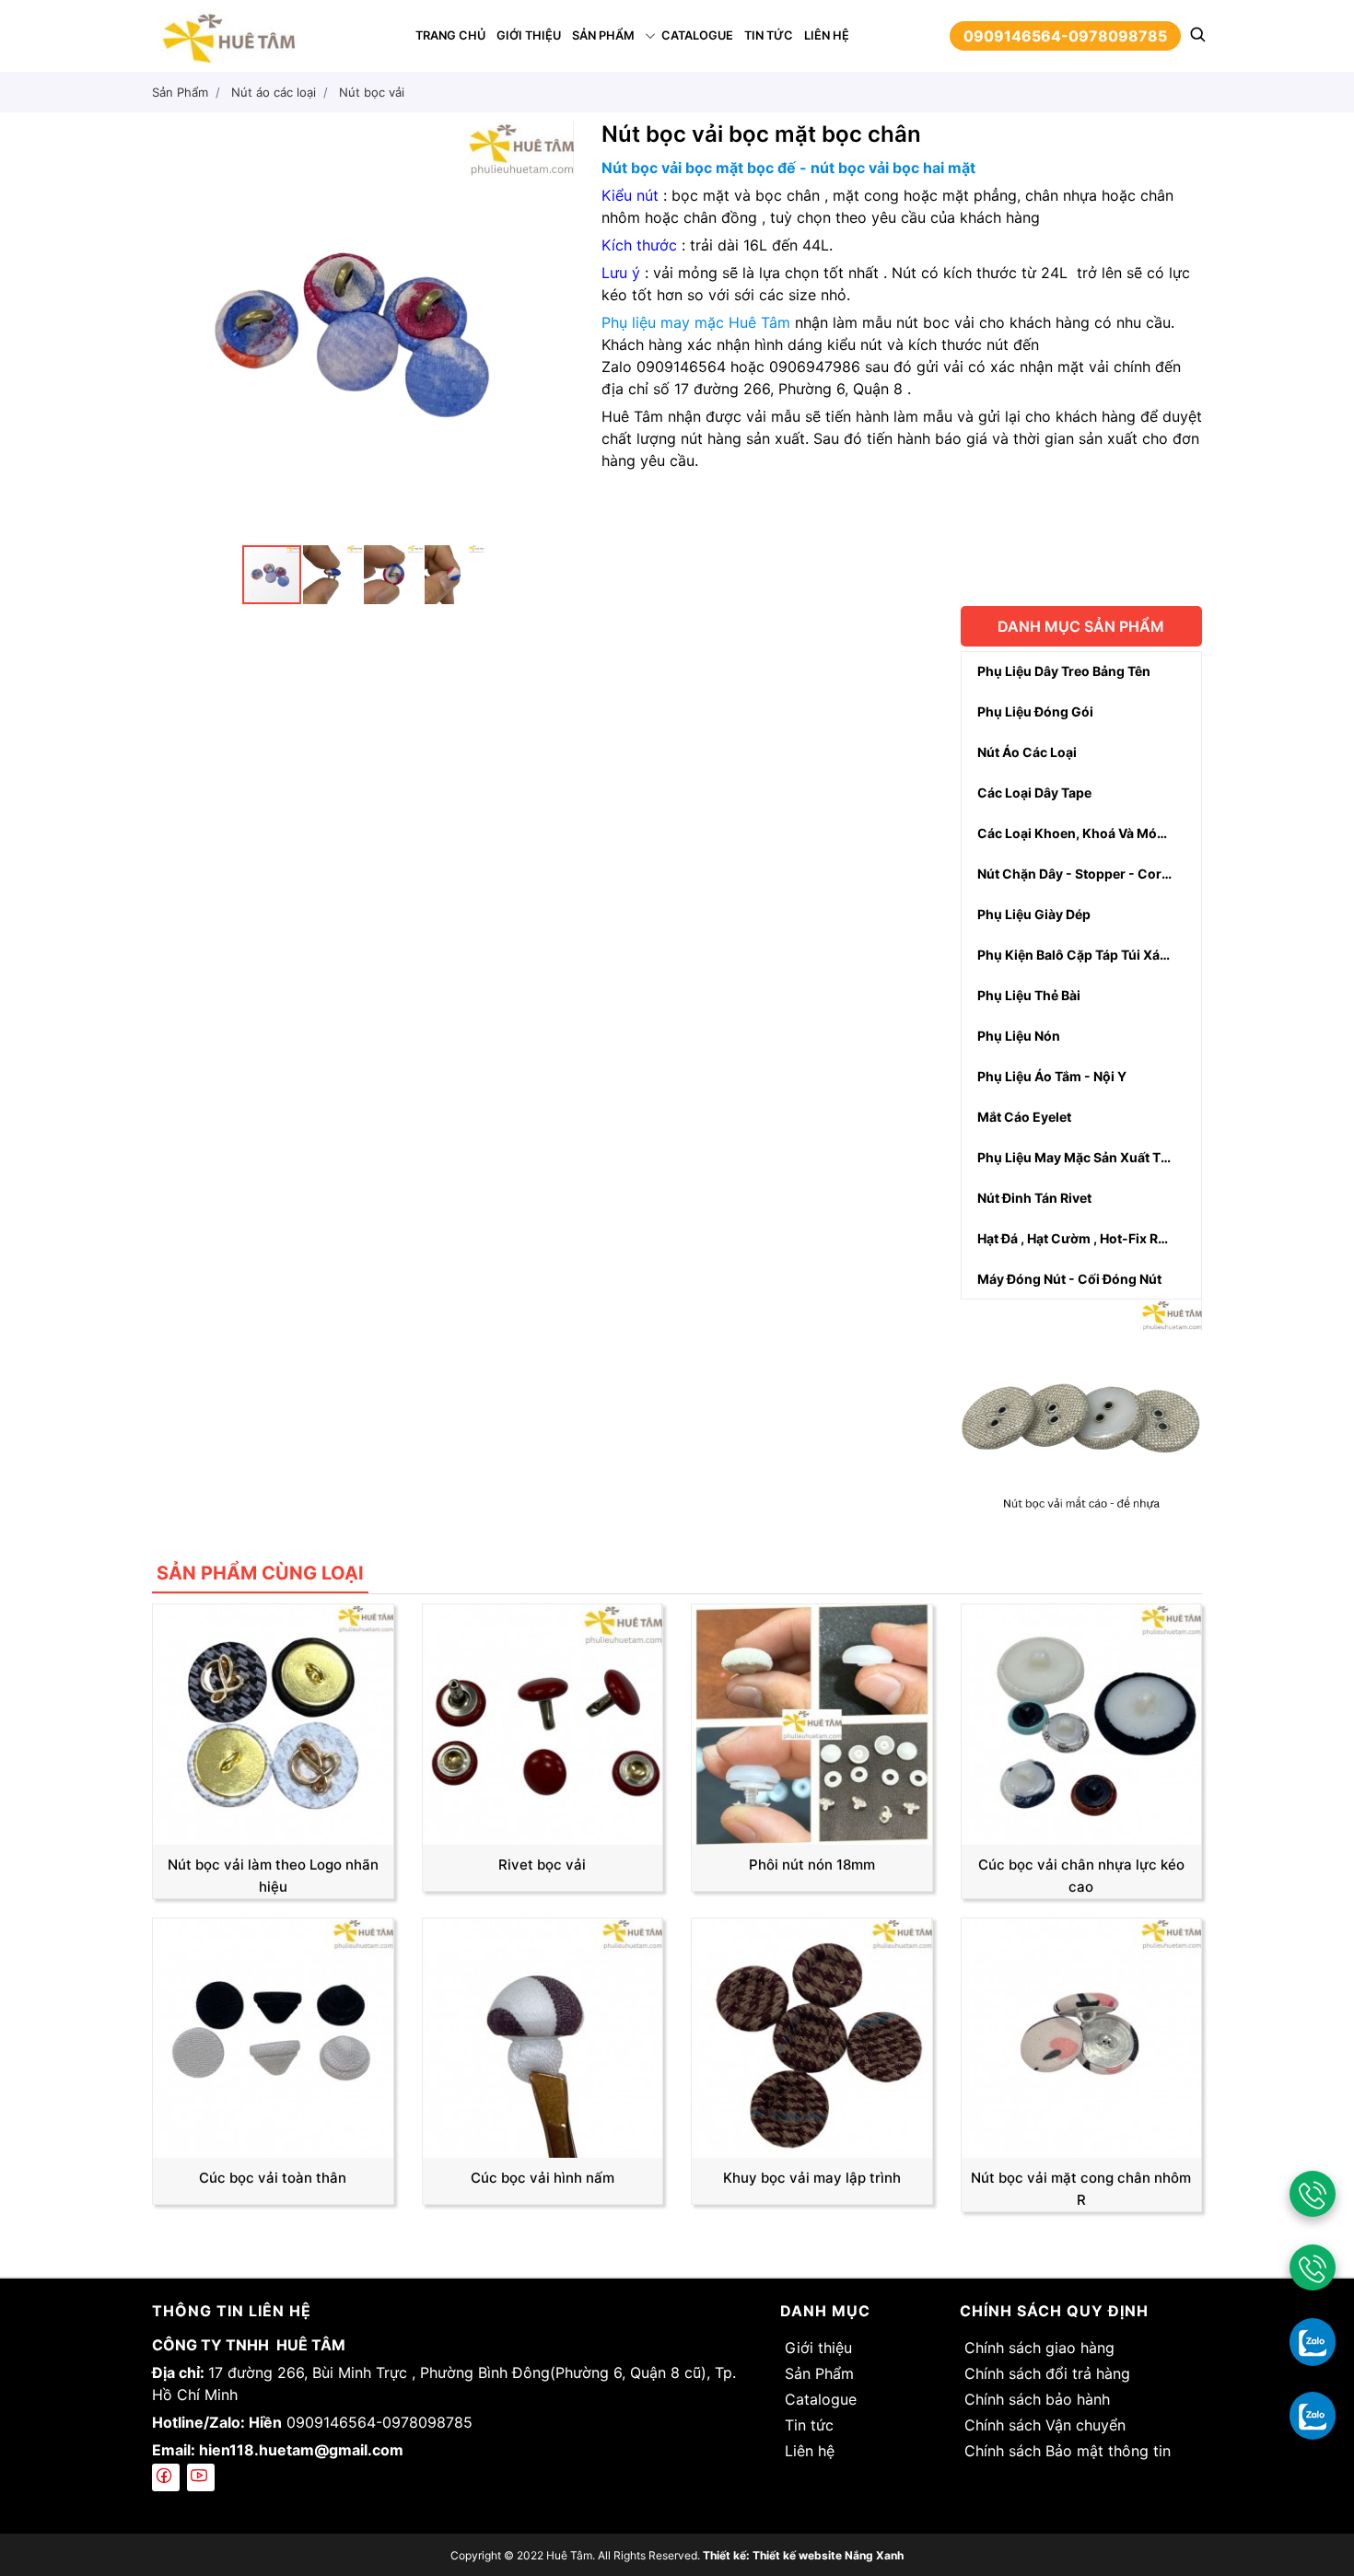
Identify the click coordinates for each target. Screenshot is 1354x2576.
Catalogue (697, 35)
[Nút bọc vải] (1082, 1418)
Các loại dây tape (1034, 793)
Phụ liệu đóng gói (1035, 711)
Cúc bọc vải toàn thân (273, 2178)
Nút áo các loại (1027, 752)
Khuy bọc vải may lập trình (812, 2178)
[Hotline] (1313, 2194)
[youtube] (201, 2477)
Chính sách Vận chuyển (1045, 2425)
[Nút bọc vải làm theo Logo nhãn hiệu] (273, 1723)
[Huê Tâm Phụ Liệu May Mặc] (228, 34)
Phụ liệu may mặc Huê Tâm (696, 322)
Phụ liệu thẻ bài (1029, 995)
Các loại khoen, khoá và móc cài (1083, 833)
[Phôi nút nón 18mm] (812, 1723)
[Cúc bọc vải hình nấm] (543, 2036)
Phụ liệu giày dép (1034, 914)
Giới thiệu (529, 35)
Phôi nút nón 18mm (812, 1865)
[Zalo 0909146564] (1313, 2341)
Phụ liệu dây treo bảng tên (1064, 671)
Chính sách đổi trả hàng (1047, 2373)
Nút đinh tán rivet (1034, 1198)
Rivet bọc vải (542, 1865)
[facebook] (166, 2477)
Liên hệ (827, 35)
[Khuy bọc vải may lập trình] (812, 2036)
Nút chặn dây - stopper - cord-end (1089, 874)
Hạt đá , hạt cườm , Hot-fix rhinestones (1090, 1238)
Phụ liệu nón (1019, 1036)
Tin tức (769, 35)
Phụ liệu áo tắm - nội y (1052, 1076)
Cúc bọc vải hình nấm (543, 2178)
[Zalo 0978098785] (1313, 2415)
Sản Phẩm (603, 35)
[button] (557, 138)
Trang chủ (450, 35)
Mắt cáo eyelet (1024, 1117)
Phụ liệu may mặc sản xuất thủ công (1090, 1157)
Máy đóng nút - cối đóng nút (1069, 1279)
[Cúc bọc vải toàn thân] (273, 2036)
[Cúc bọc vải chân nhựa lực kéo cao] (1082, 1723)
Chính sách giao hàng (1039, 2348)
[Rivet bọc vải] (543, 1723)
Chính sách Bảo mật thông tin (1068, 2451)
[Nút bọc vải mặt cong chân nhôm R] (1082, 2036)
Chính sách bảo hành (1037, 2399)
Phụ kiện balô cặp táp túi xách (1076, 955)
